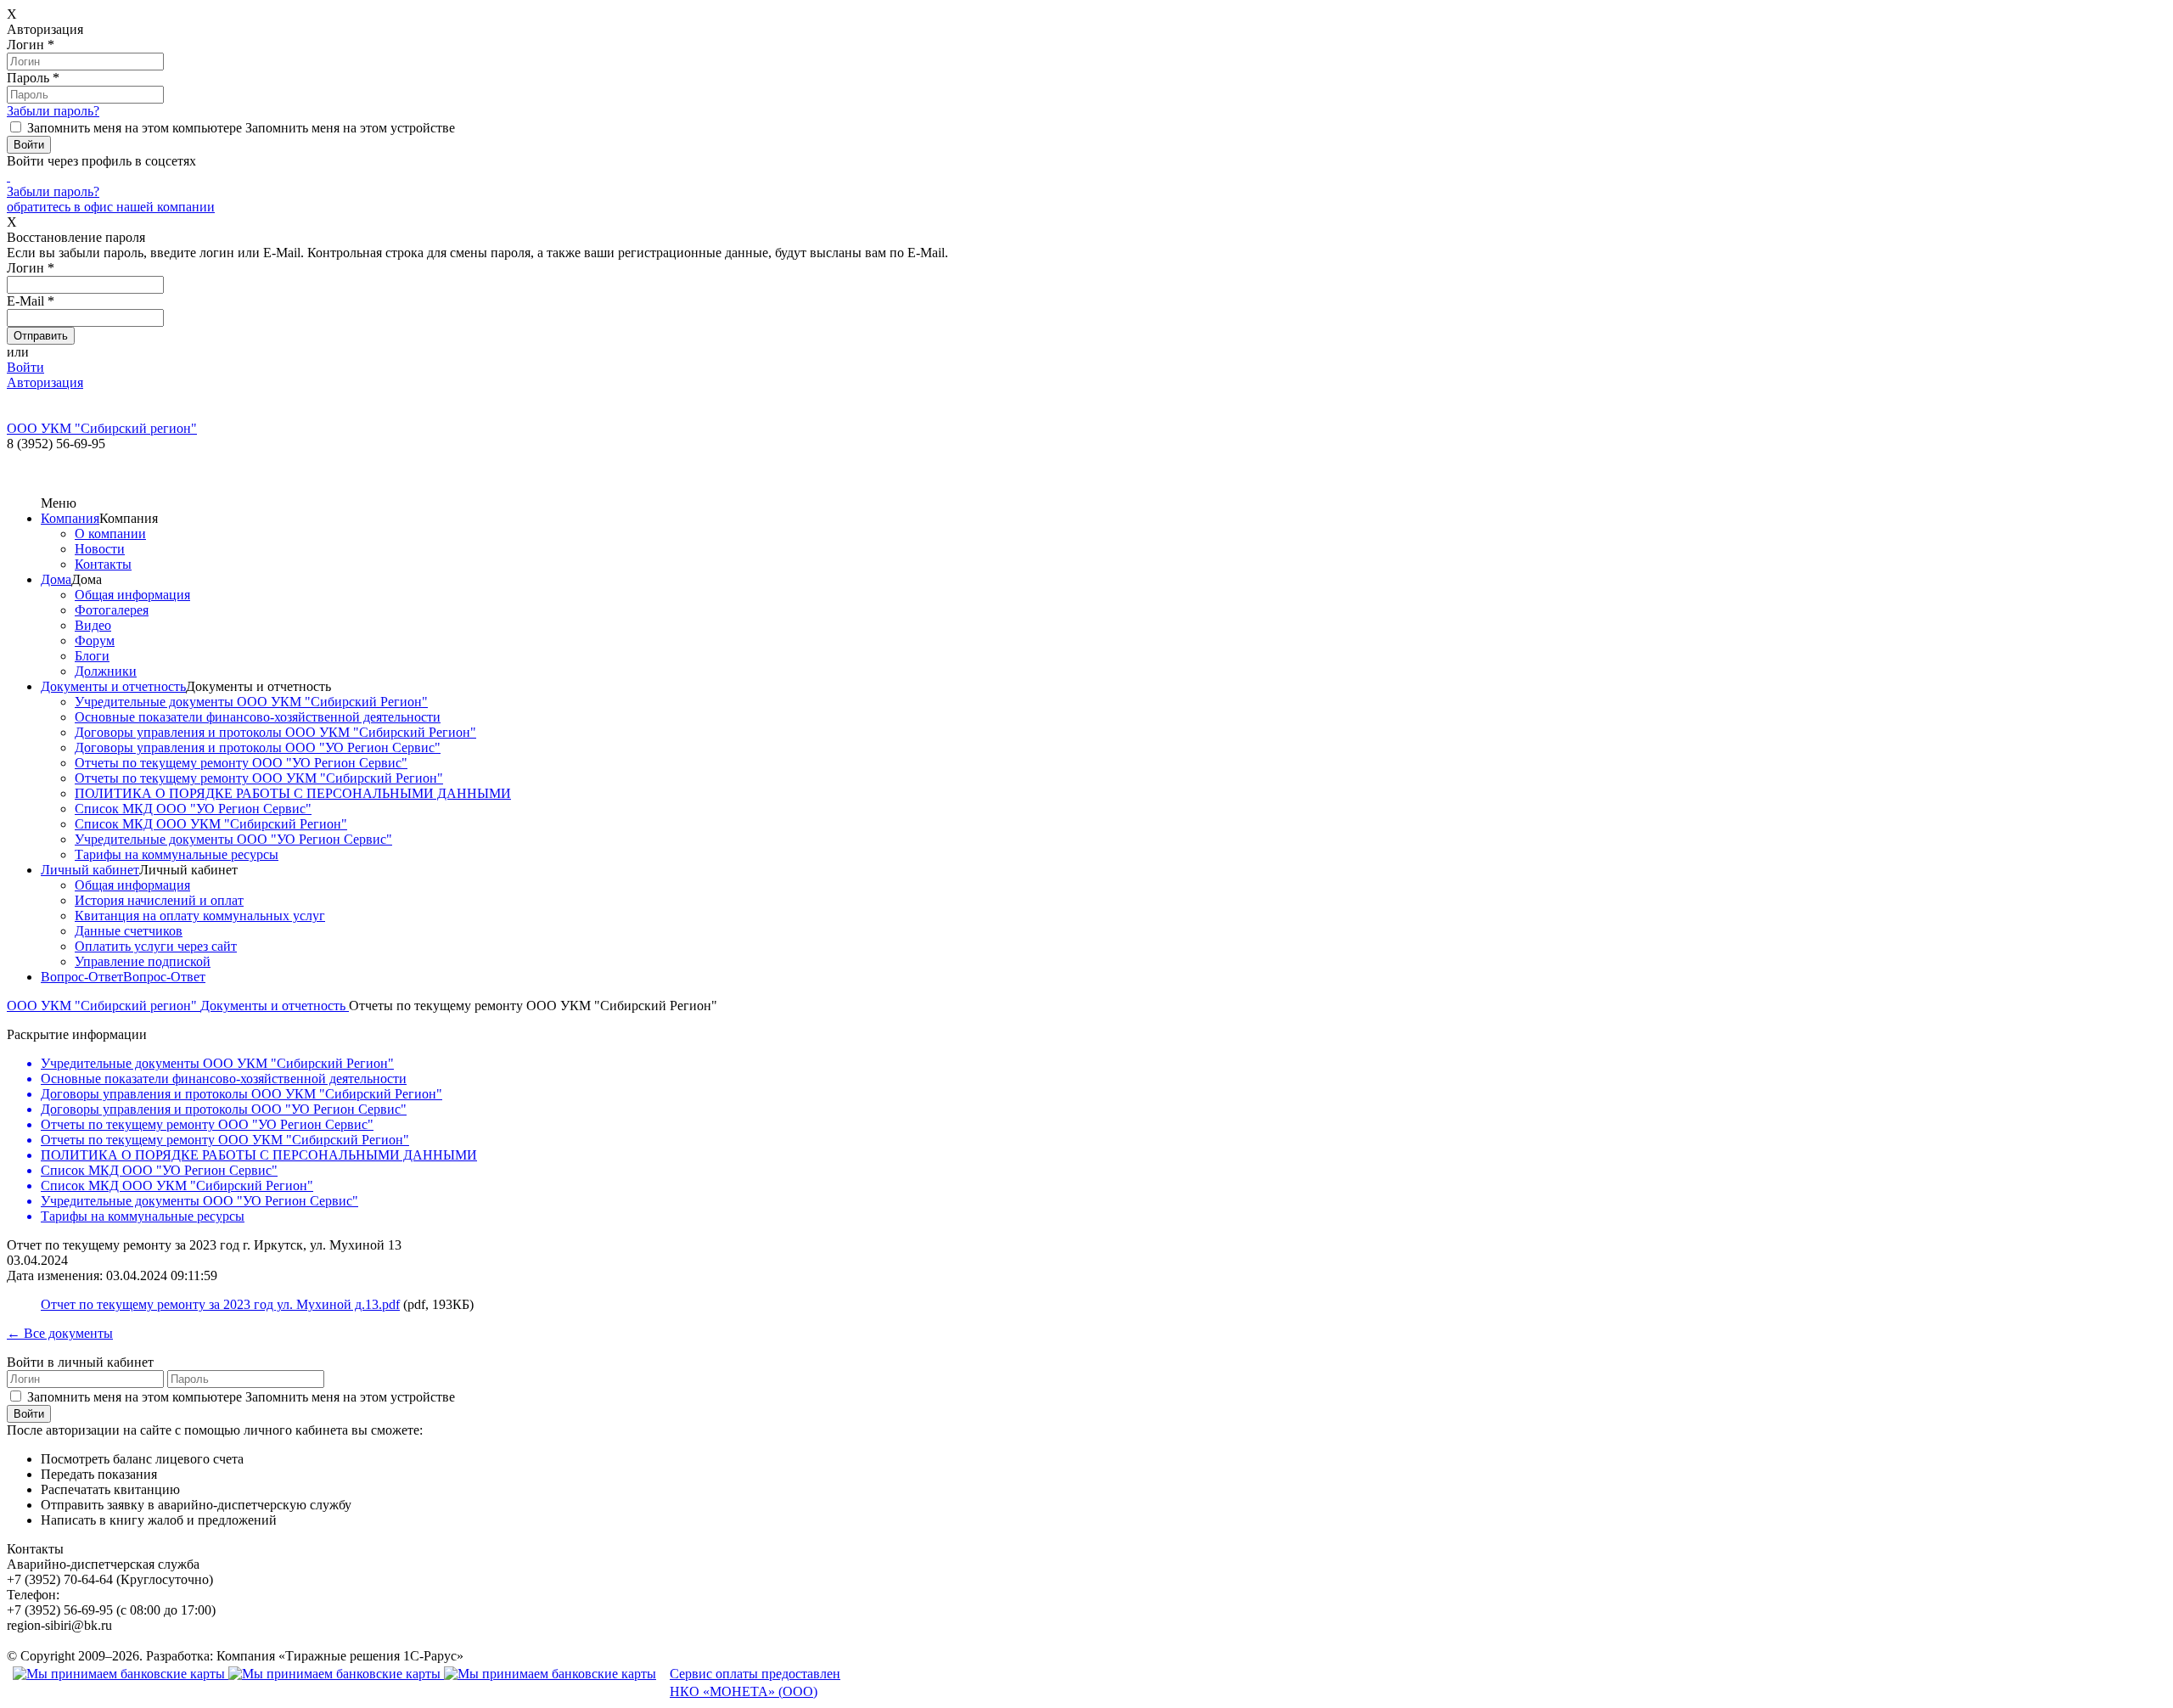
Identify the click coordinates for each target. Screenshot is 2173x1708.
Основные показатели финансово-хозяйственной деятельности (258, 717)
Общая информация (132, 595)
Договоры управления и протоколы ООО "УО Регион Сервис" (258, 747)
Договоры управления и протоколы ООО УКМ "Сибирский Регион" (275, 732)
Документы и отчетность (113, 686)
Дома (56, 579)
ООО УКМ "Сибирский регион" (104, 1006)
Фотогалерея (112, 610)
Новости (100, 549)
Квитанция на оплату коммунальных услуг (200, 916)
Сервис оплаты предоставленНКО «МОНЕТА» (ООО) (755, 1683)
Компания (70, 518)
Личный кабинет (90, 870)
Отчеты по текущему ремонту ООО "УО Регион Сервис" (241, 763)
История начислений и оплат (159, 900)
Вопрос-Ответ (82, 977)
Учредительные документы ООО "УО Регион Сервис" (233, 839)
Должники (106, 671)
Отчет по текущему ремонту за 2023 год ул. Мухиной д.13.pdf (220, 1304)
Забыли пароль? (53, 111)
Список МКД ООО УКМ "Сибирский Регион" (211, 824)
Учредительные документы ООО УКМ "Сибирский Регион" (251, 702)
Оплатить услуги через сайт (156, 946)
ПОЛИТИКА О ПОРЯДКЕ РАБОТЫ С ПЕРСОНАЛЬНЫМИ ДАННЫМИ (293, 793)
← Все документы (60, 1333)
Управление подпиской (143, 961)
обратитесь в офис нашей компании (111, 207)
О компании (110, 534)
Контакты (103, 564)
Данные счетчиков (129, 931)
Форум (95, 640)
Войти (25, 367)
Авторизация (45, 382)
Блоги (92, 656)
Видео (93, 625)
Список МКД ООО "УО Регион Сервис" (193, 809)
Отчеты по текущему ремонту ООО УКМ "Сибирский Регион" (259, 778)
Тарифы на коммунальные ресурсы (177, 854)
